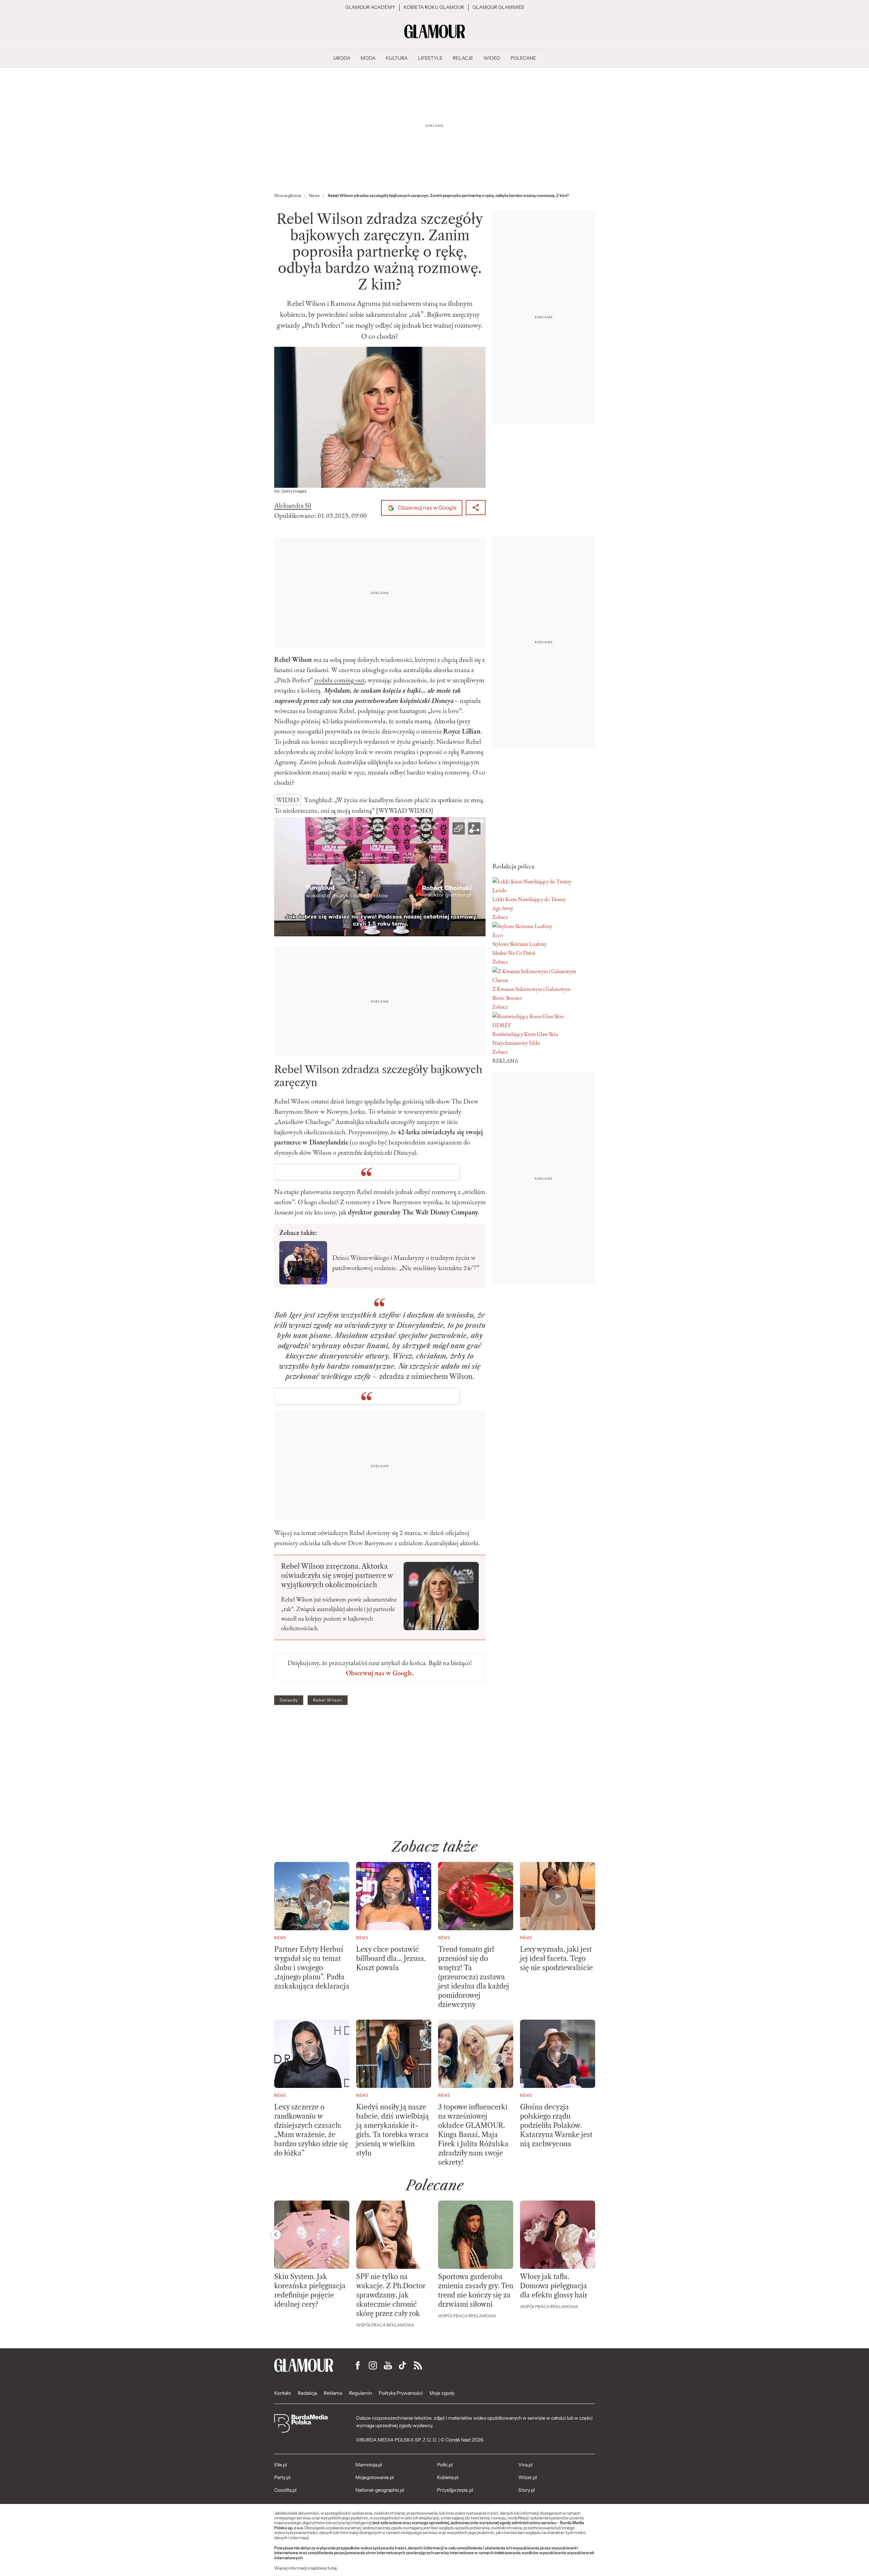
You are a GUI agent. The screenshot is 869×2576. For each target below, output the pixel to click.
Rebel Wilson (328, 1700)
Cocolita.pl (285, 2490)
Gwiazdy (289, 1700)
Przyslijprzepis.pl (455, 2490)
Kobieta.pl (448, 2477)
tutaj (332, 2568)
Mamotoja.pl (369, 2465)
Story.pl (527, 2490)
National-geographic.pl (380, 2490)
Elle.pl (281, 2465)
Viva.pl (525, 2465)
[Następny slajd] (593, 2235)
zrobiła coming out (339, 680)
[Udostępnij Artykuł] (476, 508)
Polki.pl (445, 2465)
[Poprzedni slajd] (276, 2235)
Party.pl (282, 2477)
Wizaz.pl (528, 2477)
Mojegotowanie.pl (375, 2477)
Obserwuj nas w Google (427, 508)
